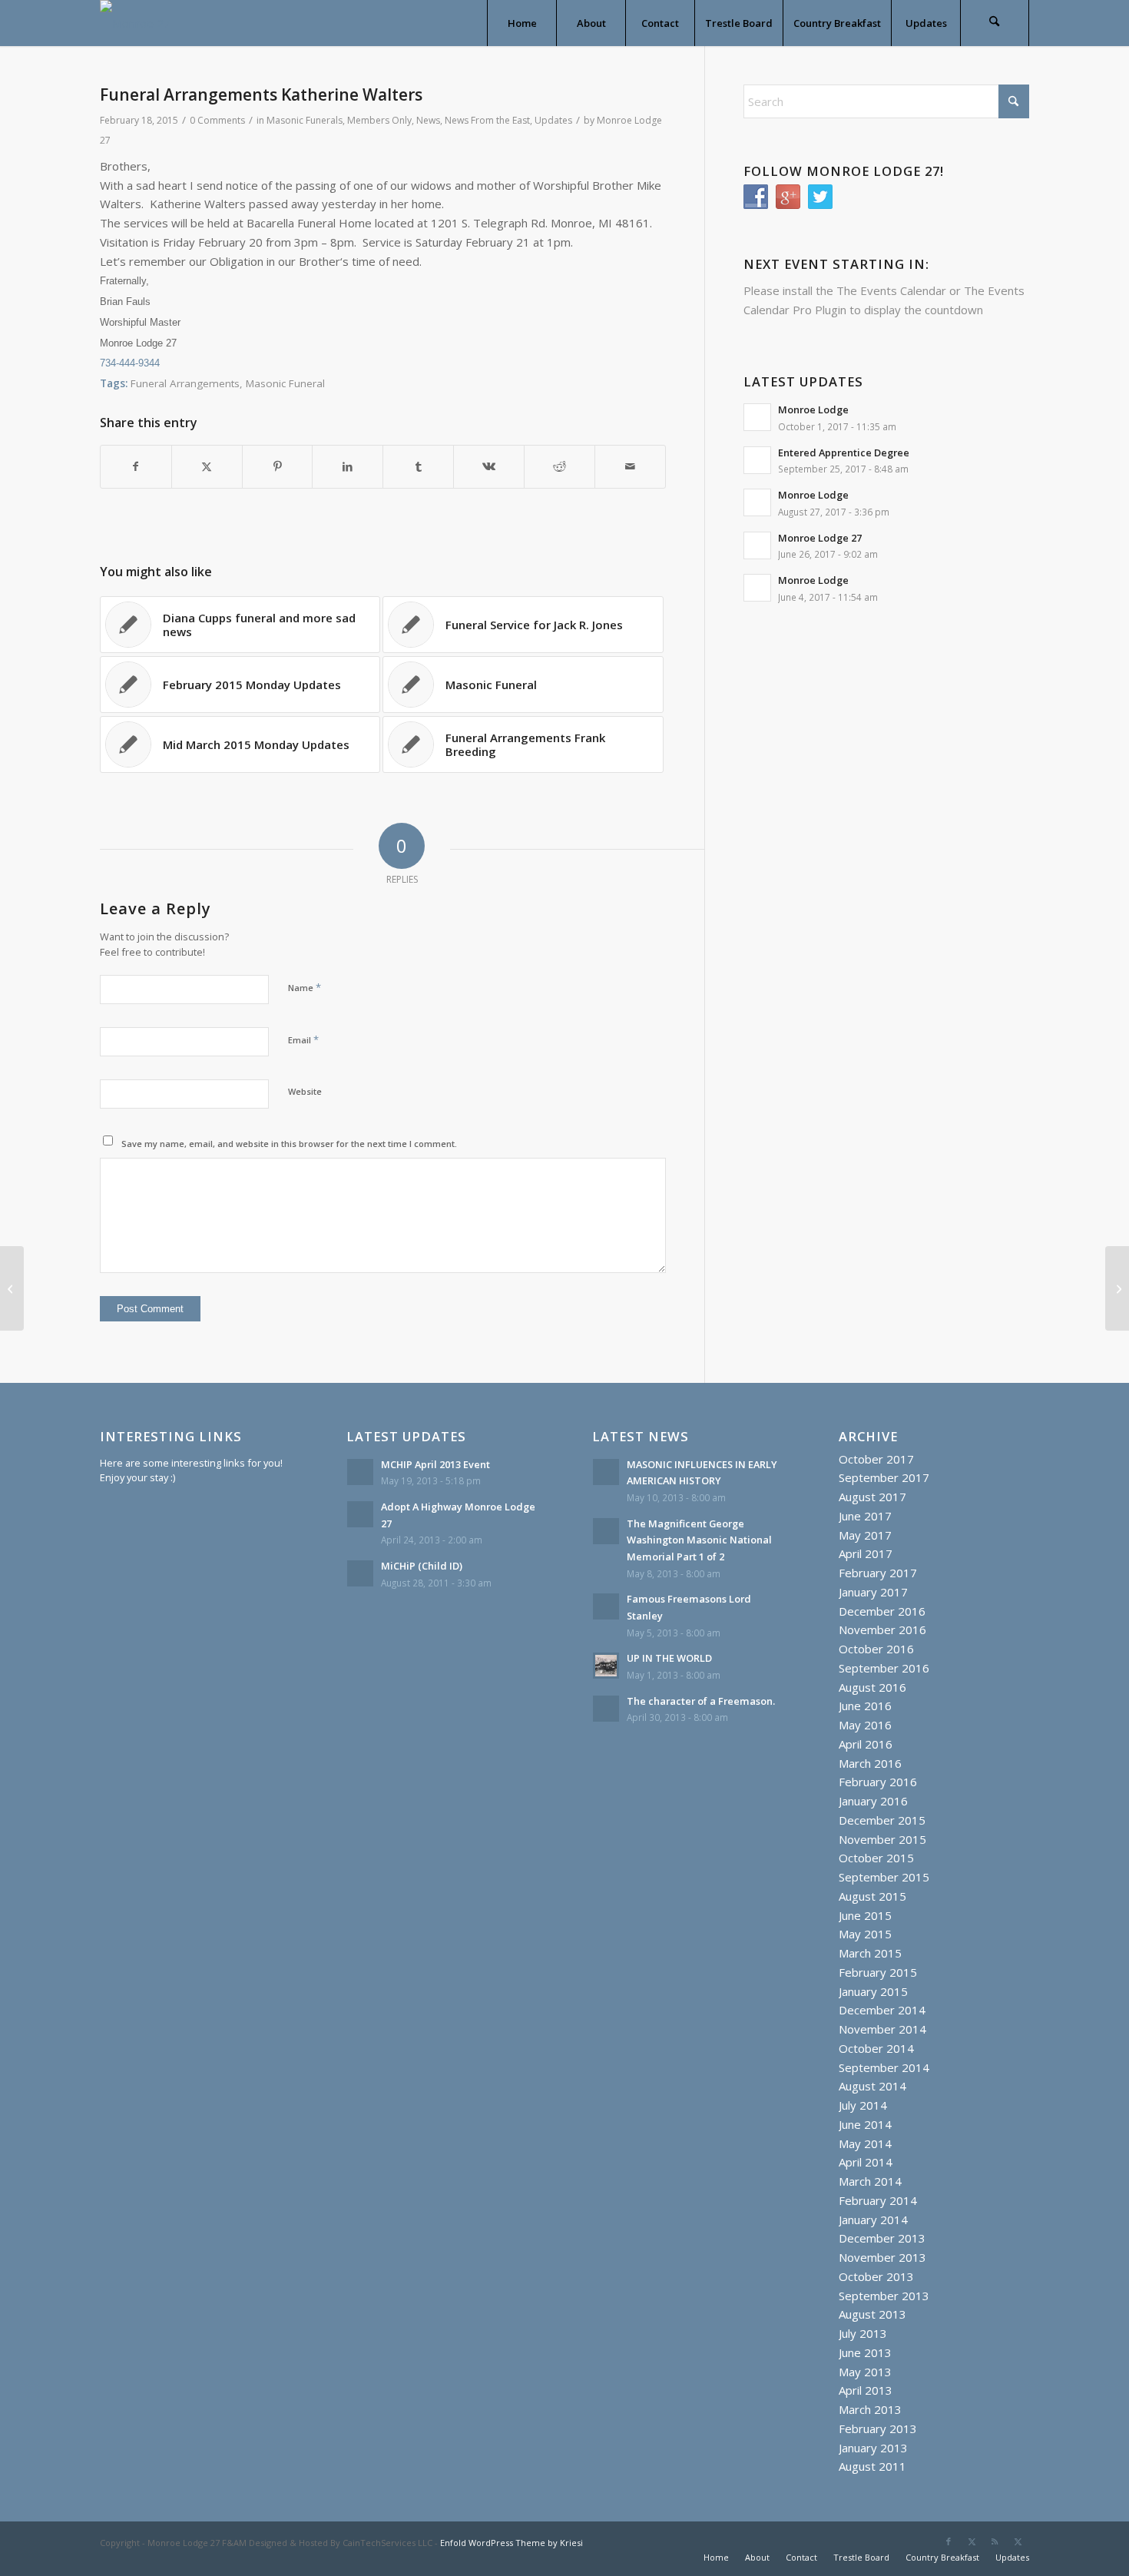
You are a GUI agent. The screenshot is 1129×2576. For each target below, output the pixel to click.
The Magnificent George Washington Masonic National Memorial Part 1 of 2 (699, 1540)
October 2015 (876, 1858)
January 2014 (873, 2220)
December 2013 (882, 2238)
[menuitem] (521, 23)
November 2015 (882, 1839)
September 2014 (884, 2067)
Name (305, 987)
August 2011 (872, 2466)
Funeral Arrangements (185, 383)
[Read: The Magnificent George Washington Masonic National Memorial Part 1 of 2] (606, 1531)
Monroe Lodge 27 (820, 538)
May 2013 (865, 2372)
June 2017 (865, 1516)
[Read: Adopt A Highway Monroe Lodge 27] (360, 1514)
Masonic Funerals (305, 120)
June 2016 (865, 1706)
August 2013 (872, 2314)
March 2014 (870, 2181)
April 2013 (866, 2390)
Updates (553, 120)
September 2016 (884, 1668)
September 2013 (884, 2296)
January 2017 (873, 1592)
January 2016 (873, 1801)
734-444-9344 (130, 363)
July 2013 (863, 2333)
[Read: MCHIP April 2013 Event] (360, 1472)
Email (303, 1039)
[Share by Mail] (630, 467)
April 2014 (866, 2162)
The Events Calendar (891, 290)
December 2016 (882, 1611)
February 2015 (878, 1972)
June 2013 (865, 2352)
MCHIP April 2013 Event (435, 1464)
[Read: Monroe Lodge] (757, 417)
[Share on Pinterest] (278, 467)
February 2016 (878, 1782)
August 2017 (872, 1497)
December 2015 (882, 1820)
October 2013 (876, 2276)
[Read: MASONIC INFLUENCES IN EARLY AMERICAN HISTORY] (606, 1472)
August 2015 (872, 1896)
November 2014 (882, 2029)
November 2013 (882, 2257)
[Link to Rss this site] (995, 2541)
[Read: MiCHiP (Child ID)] (360, 1573)
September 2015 (884, 1877)
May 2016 (865, 1725)
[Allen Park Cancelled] (12, 1288)
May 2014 (865, 2143)
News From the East (487, 120)
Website (305, 1091)
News (428, 120)
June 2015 (865, 1915)
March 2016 (870, 1763)
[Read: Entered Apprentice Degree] (757, 460)
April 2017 (866, 1553)
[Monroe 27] (135, 23)
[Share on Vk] (489, 467)
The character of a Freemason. (701, 1701)
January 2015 (873, 1991)
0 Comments (217, 120)
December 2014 (882, 2010)
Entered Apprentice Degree (844, 453)
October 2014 (876, 2048)
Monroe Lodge (813, 409)
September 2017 (884, 1477)
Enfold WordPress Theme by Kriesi (512, 2543)
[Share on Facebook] (136, 467)
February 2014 (878, 2200)
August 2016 (872, 1687)
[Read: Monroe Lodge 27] (757, 545)
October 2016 (876, 1649)
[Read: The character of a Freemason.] (606, 1709)
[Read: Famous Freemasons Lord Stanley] (606, 1606)
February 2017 (878, 1573)
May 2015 (865, 1934)
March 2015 (870, 1953)
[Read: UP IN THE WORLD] (606, 1666)
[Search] (995, 23)
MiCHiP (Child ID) (422, 1566)
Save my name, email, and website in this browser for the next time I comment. (289, 1144)
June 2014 (865, 2124)
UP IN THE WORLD (669, 1658)
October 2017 (876, 1459)
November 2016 (882, 1629)
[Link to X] (972, 2541)
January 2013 (873, 2448)
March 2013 (870, 2409)
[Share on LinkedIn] (348, 467)
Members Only (379, 120)
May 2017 (865, 1535)
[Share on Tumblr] (418, 467)
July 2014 (863, 2105)
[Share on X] (207, 467)
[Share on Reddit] (560, 467)
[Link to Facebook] (949, 2541)
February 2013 (878, 2428)
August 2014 (872, 2086)
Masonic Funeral (285, 383)
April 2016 (866, 1744)
